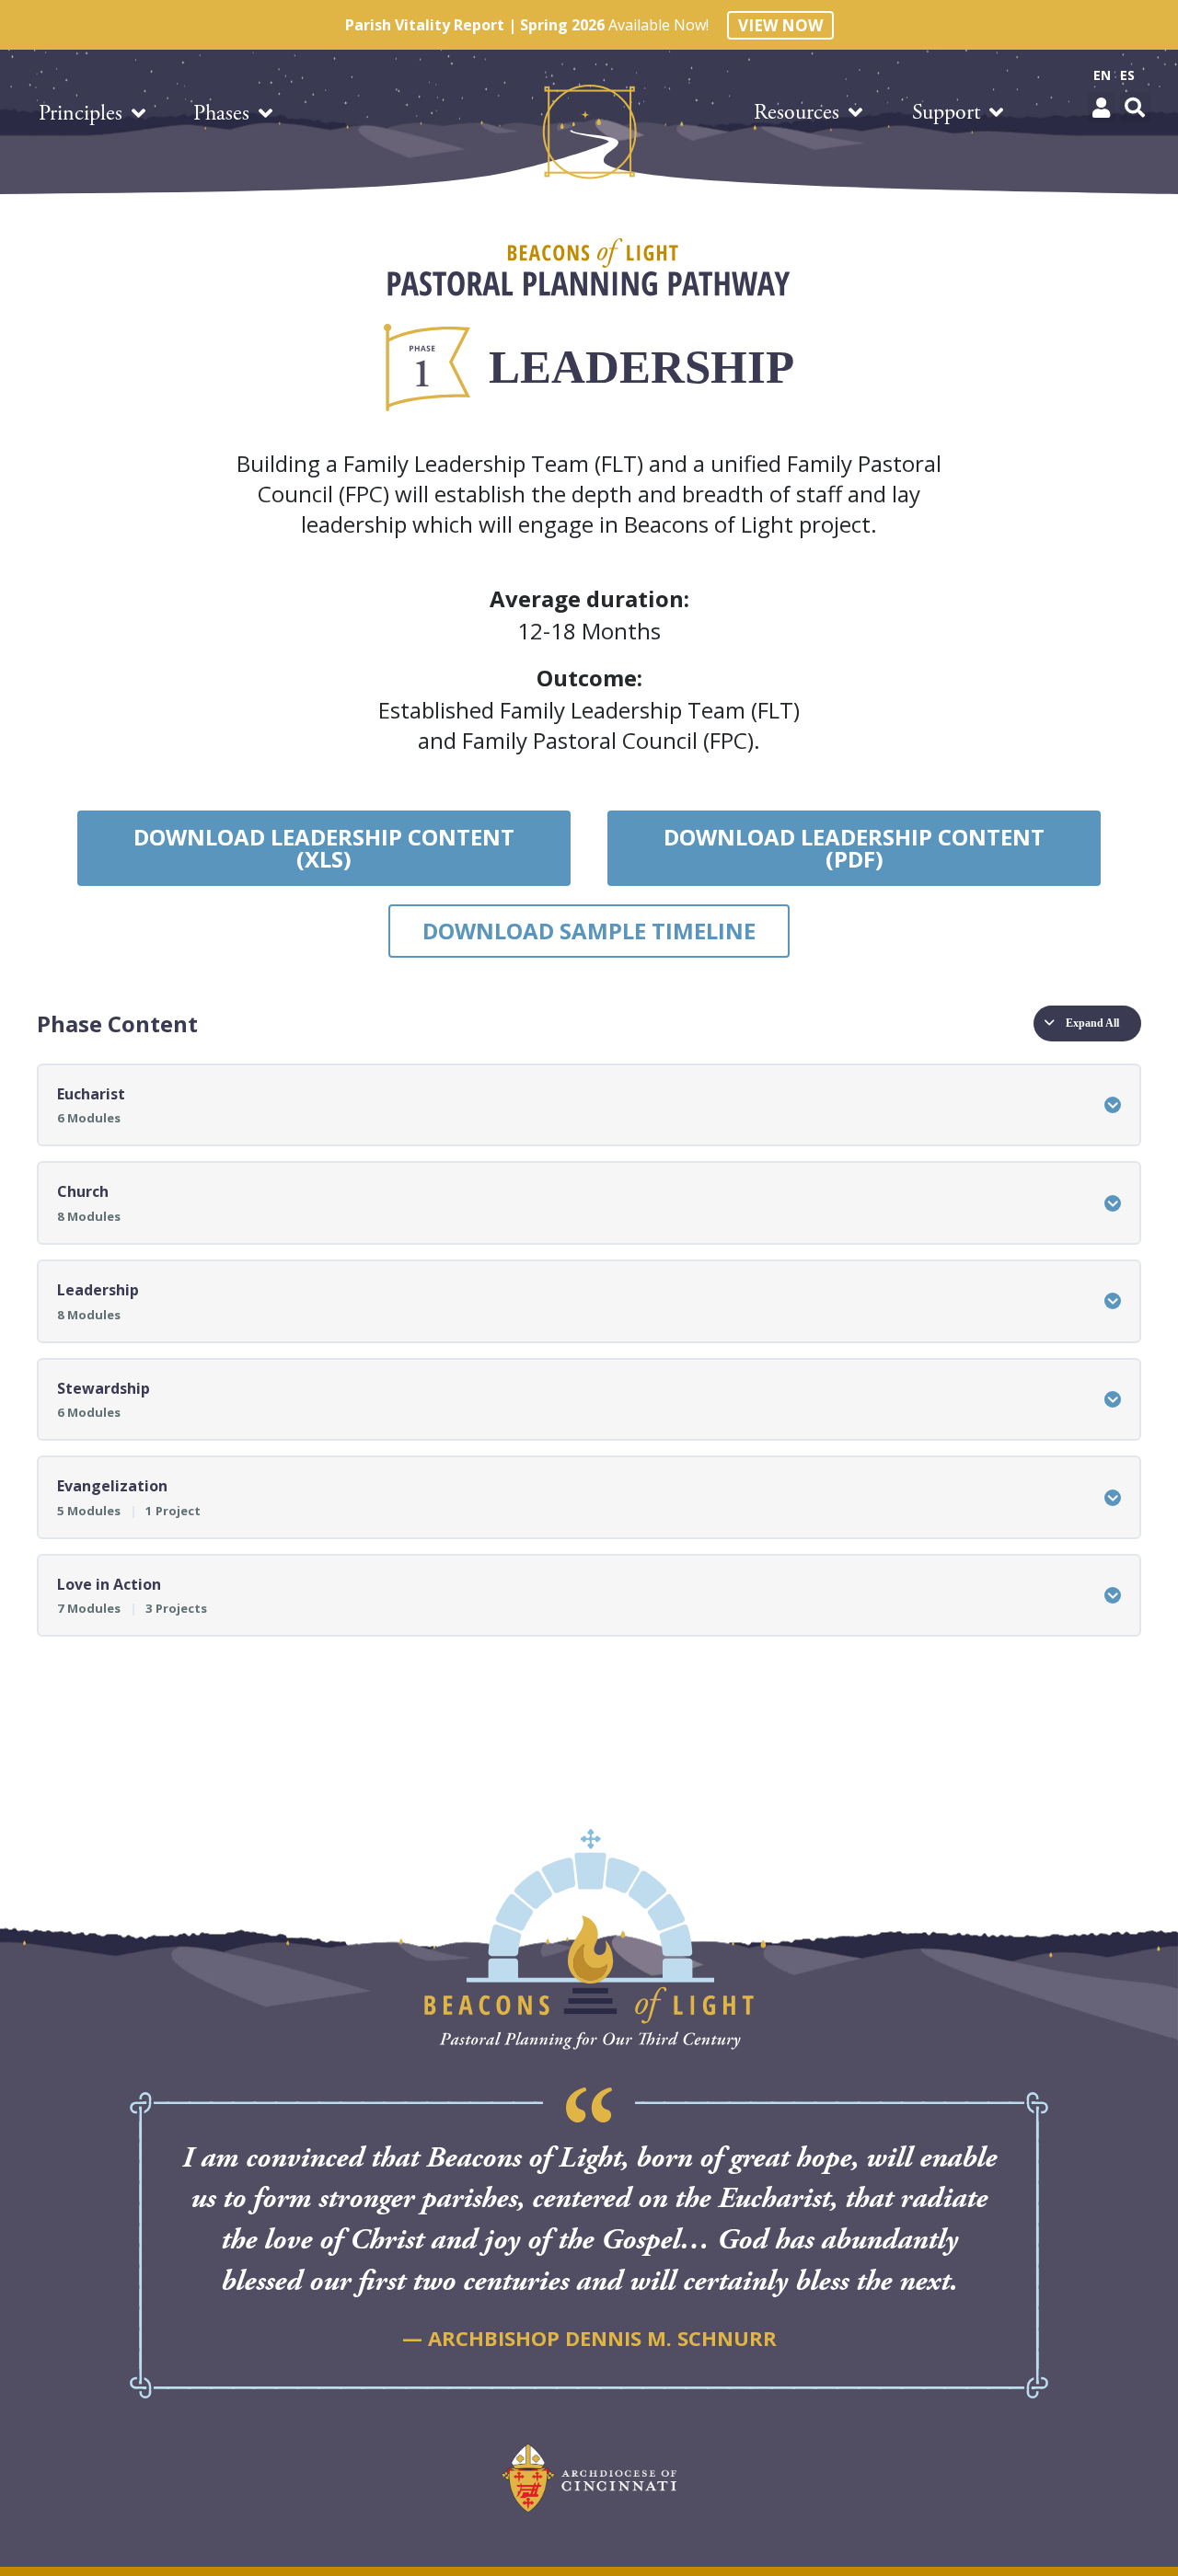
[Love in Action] (1113, 1595)
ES (1127, 75)
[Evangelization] (1113, 1498)
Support (946, 112)
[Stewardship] (1113, 1399)
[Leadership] (1113, 1301)
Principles (81, 113)
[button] (1102, 107)
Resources (797, 112)
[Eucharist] (1113, 1105)
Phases (221, 113)
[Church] (1113, 1203)
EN (1102, 75)
